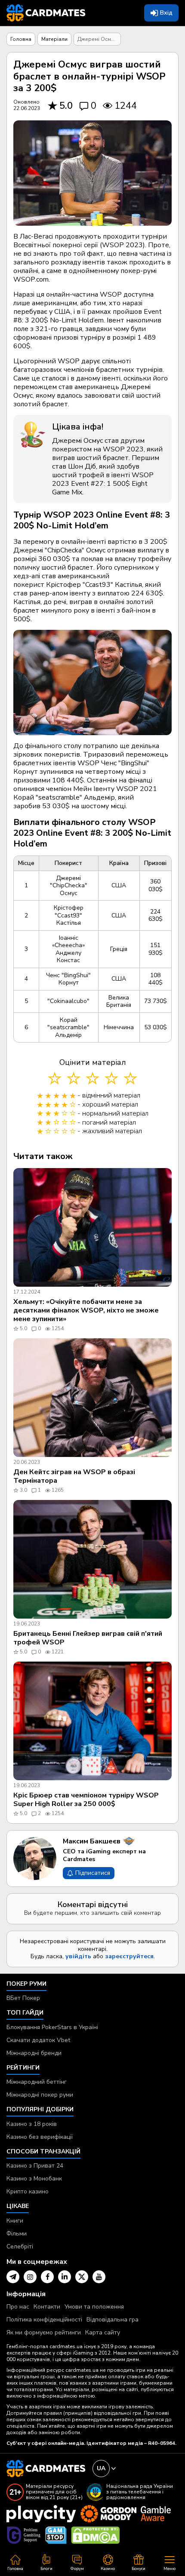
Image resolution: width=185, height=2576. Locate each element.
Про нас (18, 2307)
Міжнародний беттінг (37, 2082)
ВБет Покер (23, 1998)
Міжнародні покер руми (40, 2095)
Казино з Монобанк (34, 2179)
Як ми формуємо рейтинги (44, 2332)
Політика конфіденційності (44, 2320)
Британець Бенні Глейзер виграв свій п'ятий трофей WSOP (88, 1638)
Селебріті (20, 2246)
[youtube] (99, 2277)
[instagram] (30, 2277)
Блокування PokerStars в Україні (52, 2027)
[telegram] (13, 2277)
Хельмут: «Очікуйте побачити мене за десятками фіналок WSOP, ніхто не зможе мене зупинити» (86, 1310)
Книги (15, 2221)
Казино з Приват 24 (35, 2166)
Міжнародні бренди (34, 2053)
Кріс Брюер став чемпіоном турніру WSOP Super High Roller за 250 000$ (86, 1800)
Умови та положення (94, 2307)
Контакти (47, 2307)
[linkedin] (65, 2277)
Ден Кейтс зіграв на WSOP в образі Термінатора (74, 1476)
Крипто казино (28, 2191)
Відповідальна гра (113, 2320)
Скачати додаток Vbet (38, 2040)
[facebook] (47, 2277)
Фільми (17, 2234)
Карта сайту (103, 2332)
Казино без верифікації (40, 2137)
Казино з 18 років (32, 2124)
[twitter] (82, 2277)
